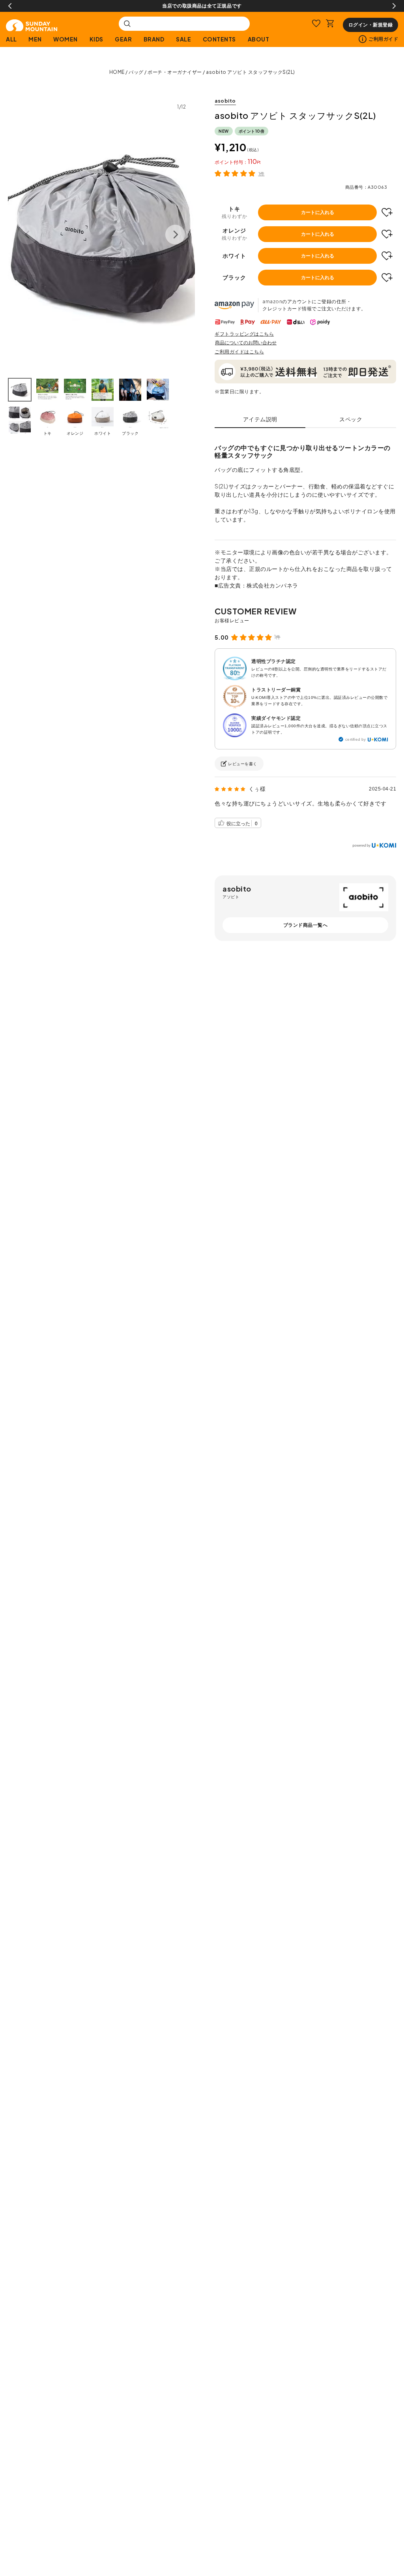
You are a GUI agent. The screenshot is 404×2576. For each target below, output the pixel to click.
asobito (225, 101)
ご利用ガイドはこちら (239, 352)
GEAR (123, 39)
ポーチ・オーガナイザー (175, 72)
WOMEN (65, 39)
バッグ (136, 72)
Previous (10, 6)
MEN (35, 39)
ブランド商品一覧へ (306, 925)
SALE (183, 39)
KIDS (96, 39)
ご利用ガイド (383, 39)
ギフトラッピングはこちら (244, 334)
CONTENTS (219, 39)
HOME (117, 72)
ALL (11, 39)
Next (394, 6)
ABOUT (258, 39)
